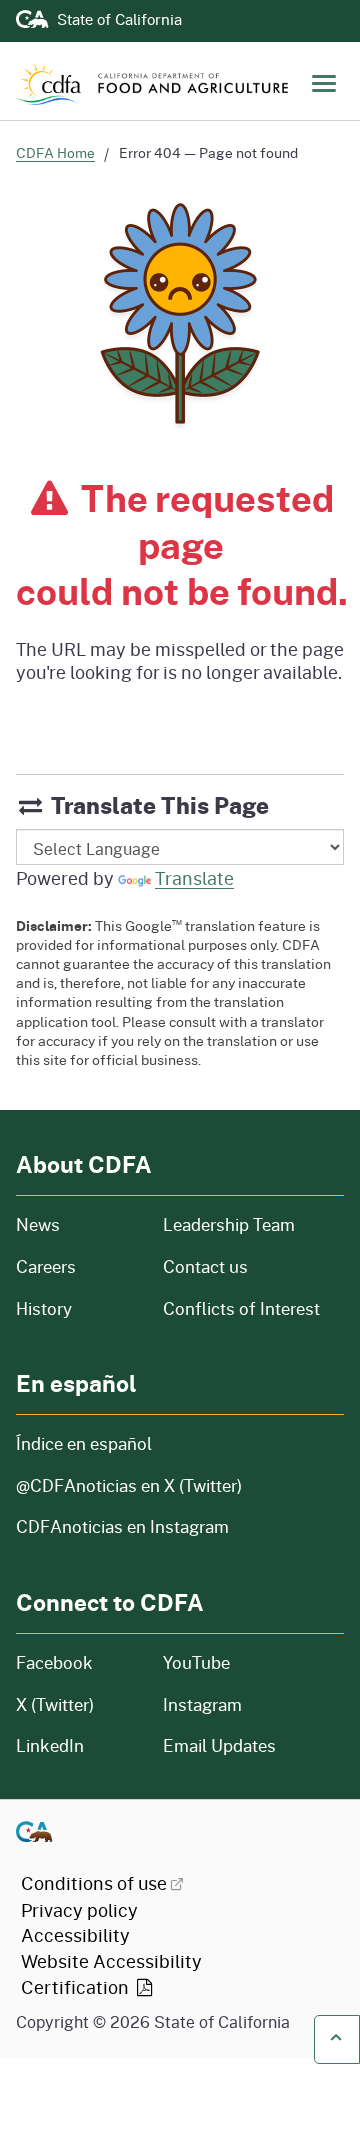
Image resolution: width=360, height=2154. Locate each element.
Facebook (54, 1662)
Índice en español (84, 1443)
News (77, 1224)
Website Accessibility (111, 1974)
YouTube (196, 1662)
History (77, 1308)
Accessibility (75, 1935)
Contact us (205, 1266)
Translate (194, 878)
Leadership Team (229, 1224)
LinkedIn (50, 1745)
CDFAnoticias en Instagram (122, 1526)
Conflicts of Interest (241, 1308)
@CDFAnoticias (129, 1485)
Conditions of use (94, 1883)
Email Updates (219, 1745)
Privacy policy (79, 1910)
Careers (77, 1266)
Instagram (202, 1704)
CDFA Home (55, 152)
